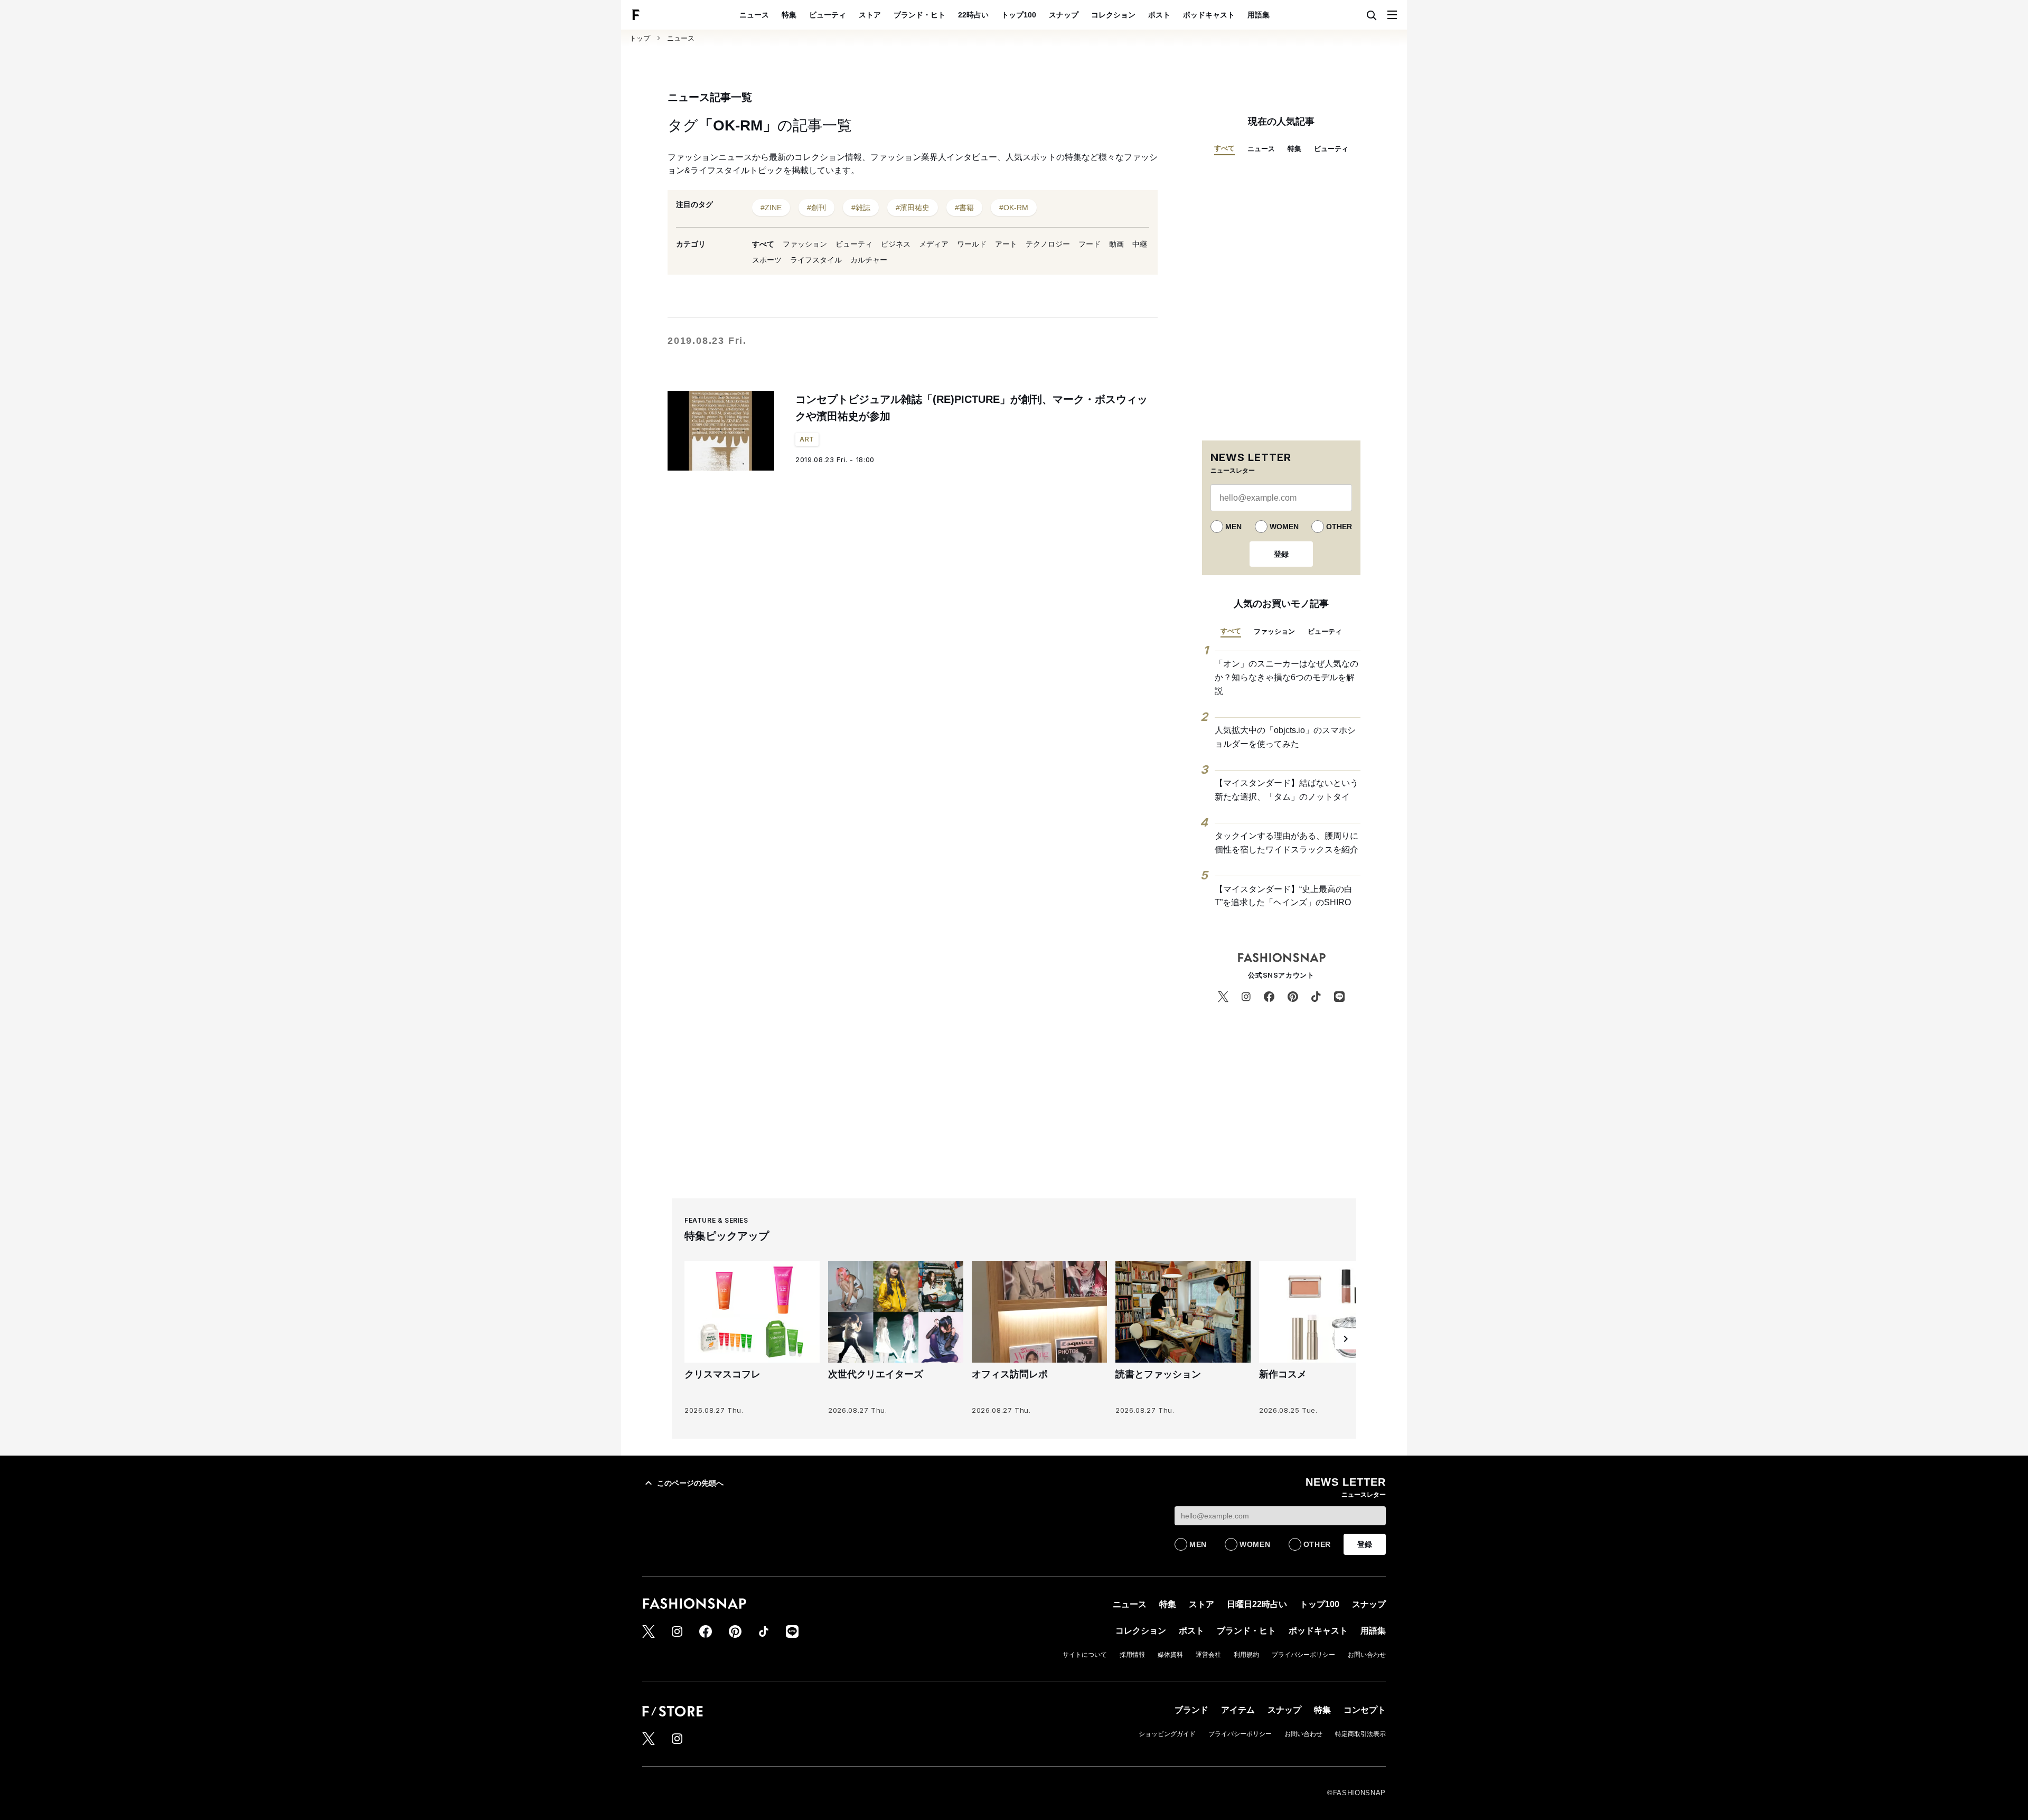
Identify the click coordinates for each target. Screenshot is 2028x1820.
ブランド (1191, 1710)
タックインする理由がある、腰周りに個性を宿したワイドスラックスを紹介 (1287, 843)
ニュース (754, 15)
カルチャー (869, 260)
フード (1090, 244)
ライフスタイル (816, 260)
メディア (934, 244)
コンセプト (1365, 1710)
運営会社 (1208, 1655)
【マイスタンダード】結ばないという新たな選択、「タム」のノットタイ (1287, 790)
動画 (1116, 244)
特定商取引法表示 (1360, 1734)
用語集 (1259, 15)
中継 (1140, 244)
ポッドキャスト (1209, 15)
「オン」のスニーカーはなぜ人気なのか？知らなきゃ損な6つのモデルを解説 (1287, 677)
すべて (763, 244)
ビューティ (828, 15)
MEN (1233, 527)
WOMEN (1284, 527)
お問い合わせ (1367, 1655)
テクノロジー (1048, 244)
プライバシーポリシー (1303, 1655)
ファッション (805, 244)
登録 (1281, 554)
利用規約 (1246, 1655)
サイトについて (1085, 1655)
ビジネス (896, 244)
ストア (870, 15)
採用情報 (1132, 1655)
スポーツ (767, 260)
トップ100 (1019, 15)
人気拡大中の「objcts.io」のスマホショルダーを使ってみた (1285, 737)
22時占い (973, 15)
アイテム (1238, 1710)
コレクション (1113, 15)
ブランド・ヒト (919, 15)
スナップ (1064, 15)
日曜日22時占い (1257, 1604)
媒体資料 (1170, 1655)
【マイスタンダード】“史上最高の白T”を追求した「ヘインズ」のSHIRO (1284, 896)
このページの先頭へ (690, 1483)
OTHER (1339, 527)
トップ (640, 38)
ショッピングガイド (1167, 1734)
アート (1006, 244)
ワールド (972, 244)
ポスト (1159, 15)
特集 (789, 15)
